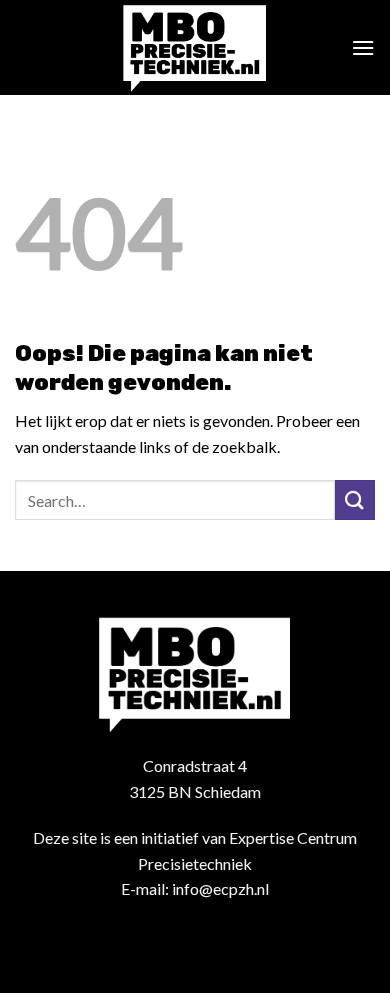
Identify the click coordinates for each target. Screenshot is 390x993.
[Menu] (363, 47)
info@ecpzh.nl (220, 888)
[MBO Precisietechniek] (195, 47)
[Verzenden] (355, 499)
